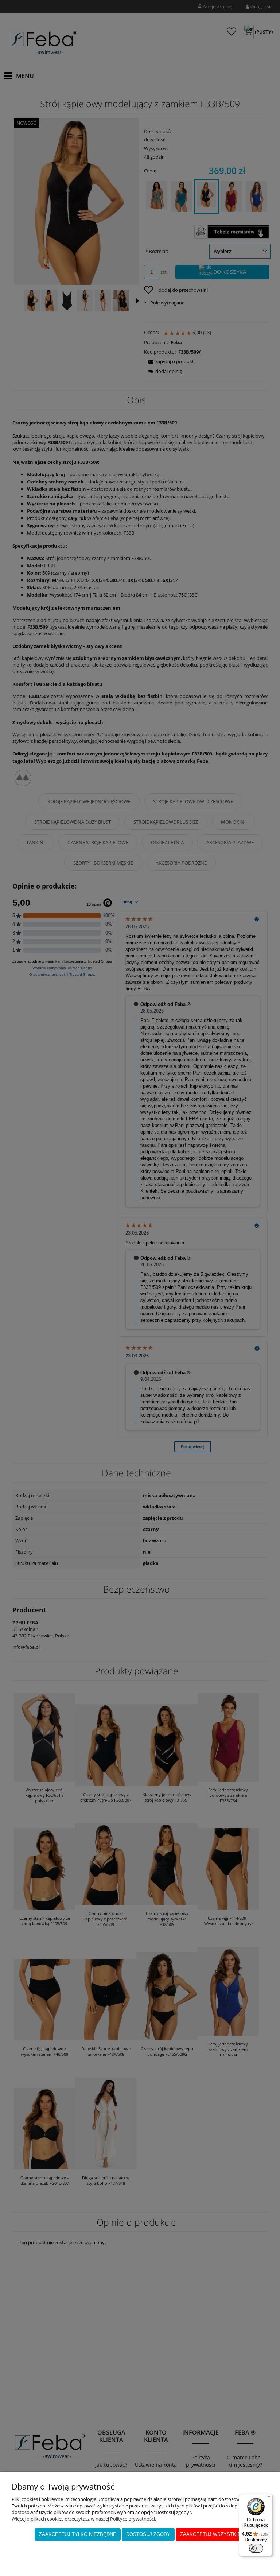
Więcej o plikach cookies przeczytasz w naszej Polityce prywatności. (84, 2519)
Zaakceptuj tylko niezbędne (78, 2534)
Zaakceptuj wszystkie (211, 2534)
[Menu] (268, 2498)
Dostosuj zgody (148, 2534)
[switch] (256, 2548)
